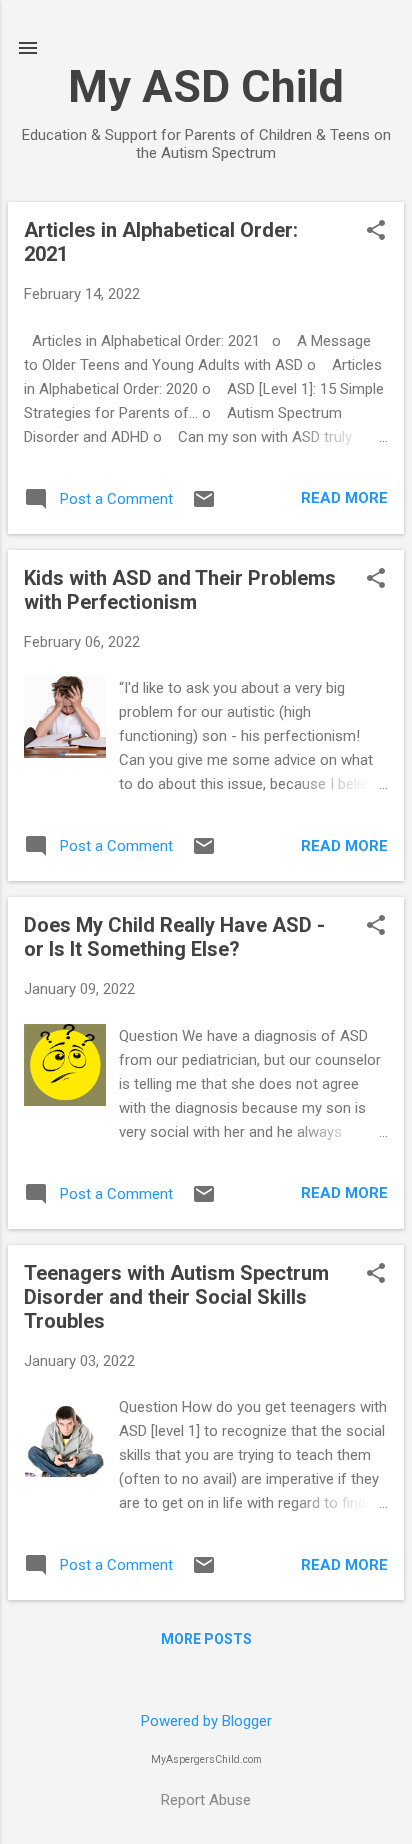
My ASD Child (206, 86)
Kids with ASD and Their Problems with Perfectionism (180, 590)
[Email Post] (204, 506)
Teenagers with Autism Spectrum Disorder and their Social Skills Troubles (176, 1297)
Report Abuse (206, 1800)
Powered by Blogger (206, 1721)
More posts (206, 1639)
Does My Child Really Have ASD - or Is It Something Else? (174, 937)
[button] (376, 232)
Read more (344, 498)
